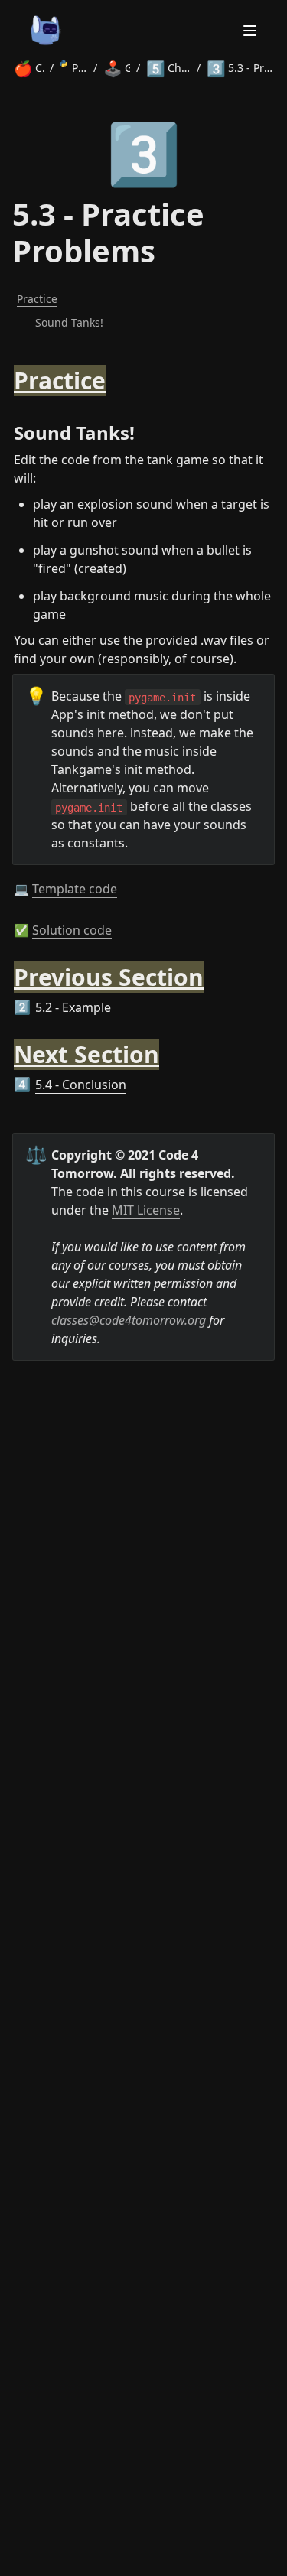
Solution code (72, 930)
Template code (75, 889)
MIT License (146, 1210)
